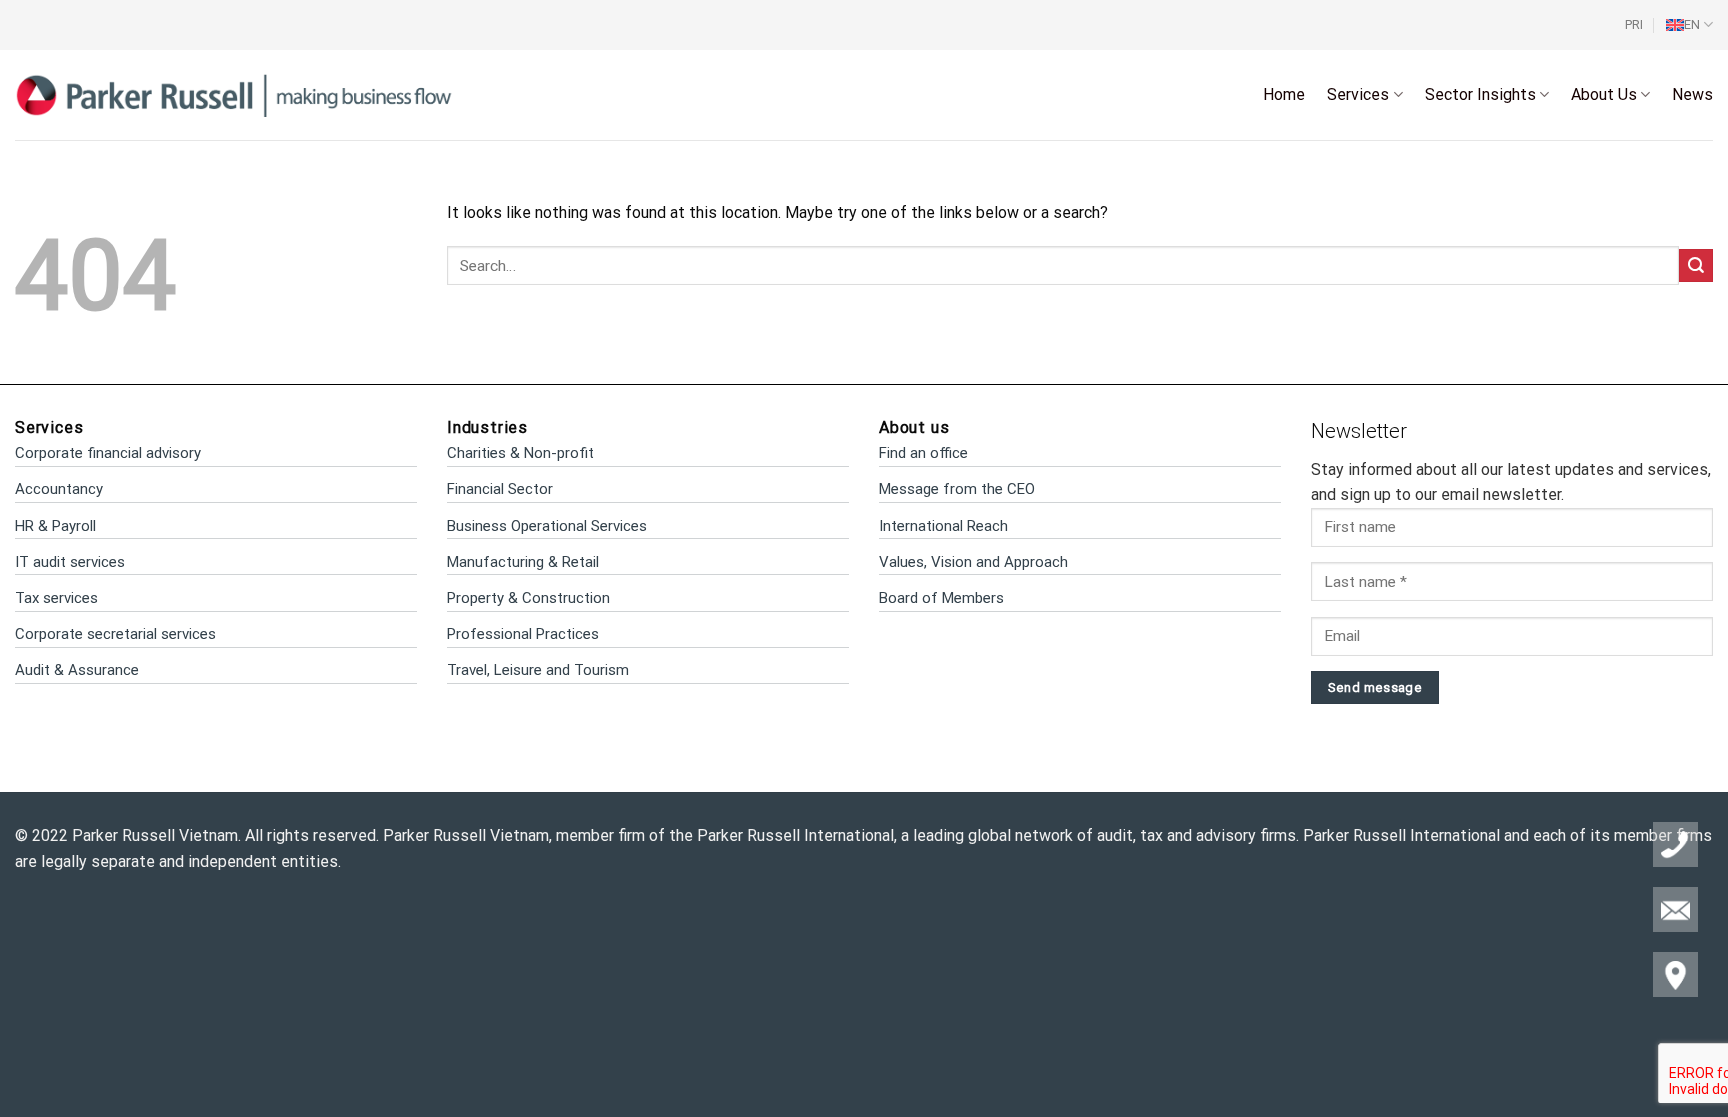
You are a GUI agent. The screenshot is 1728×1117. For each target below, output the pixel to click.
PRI (1634, 24)
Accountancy (59, 489)
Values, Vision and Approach (973, 562)
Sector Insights (1480, 94)
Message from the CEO (957, 489)
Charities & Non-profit (520, 453)
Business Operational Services (547, 526)
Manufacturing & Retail (523, 562)
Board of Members (941, 598)
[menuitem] (1689, 25)
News (1692, 94)
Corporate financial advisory (108, 453)
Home (1284, 94)
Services (1358, 94)
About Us (1604, 94)
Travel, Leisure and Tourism (538, 670)
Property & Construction (528, 598)
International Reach (943, 526)
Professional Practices (523, 634)
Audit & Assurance (77, 670)
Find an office (923, 453)
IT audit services (70, 562)
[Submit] (1696, 265)
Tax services (56, 598)
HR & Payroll (55, 526)
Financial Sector (500, 489)
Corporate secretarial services (115, 634)
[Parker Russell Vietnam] (234, 94)
